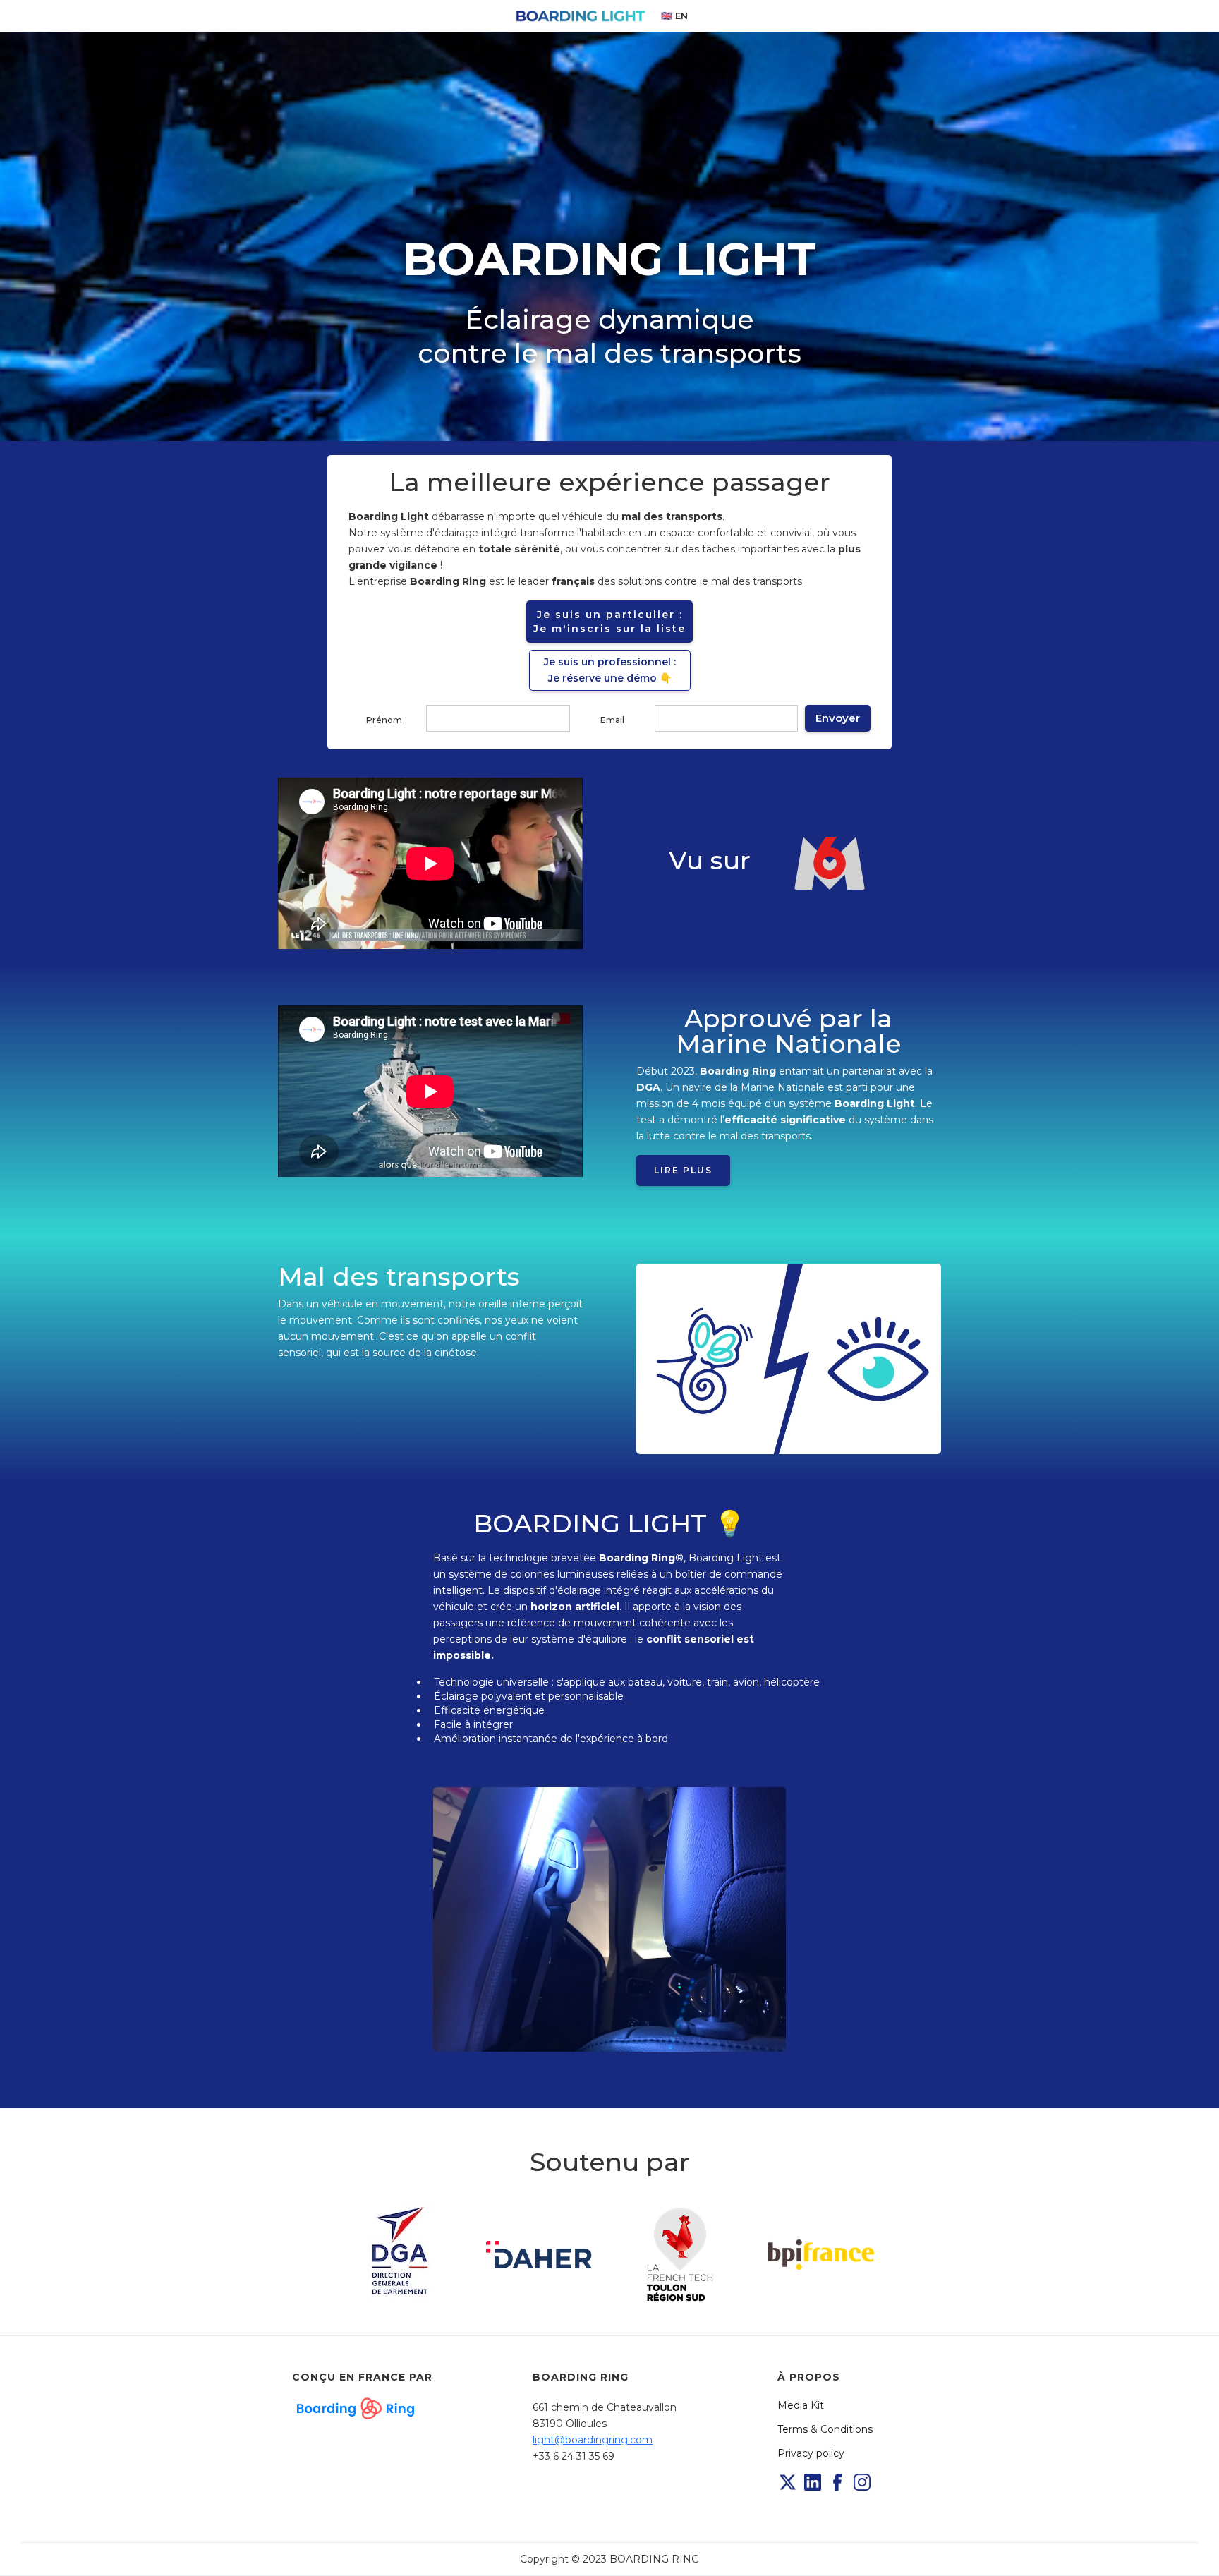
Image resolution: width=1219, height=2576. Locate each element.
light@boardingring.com (593, 2440)
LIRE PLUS (683, 1170)
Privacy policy (811, 2453)
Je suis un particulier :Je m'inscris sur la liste (609, 622)
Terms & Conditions (825, 2429)
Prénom (384, 720)
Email (612, 720)
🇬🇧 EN (674, 16)
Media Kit (801, 2405)
